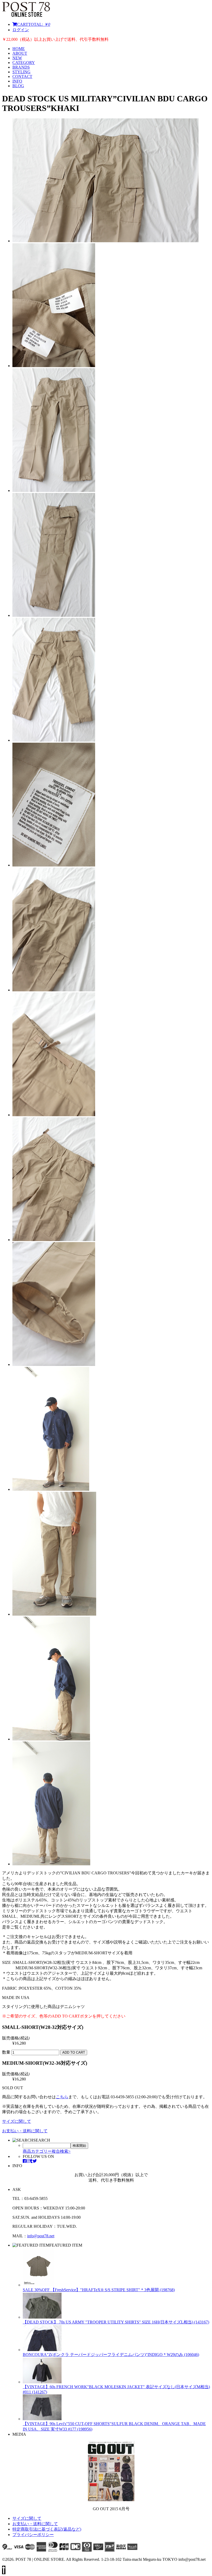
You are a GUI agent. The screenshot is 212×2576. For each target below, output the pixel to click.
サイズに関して (17, 2121)
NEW (17, 58)
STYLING (21, 72)
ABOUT (20, 53)
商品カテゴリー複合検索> (47, 2151)
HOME (19, 49)
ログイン (21, 30)
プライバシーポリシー (33, 2535)
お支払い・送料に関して (25, 2131)
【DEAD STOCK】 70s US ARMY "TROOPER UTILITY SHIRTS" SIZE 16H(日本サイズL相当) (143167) (116, 2322)
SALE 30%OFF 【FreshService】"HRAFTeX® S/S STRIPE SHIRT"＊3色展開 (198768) (99, 2290)
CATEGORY (24, 63)
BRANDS (21, 67)
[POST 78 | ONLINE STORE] (26, 15)
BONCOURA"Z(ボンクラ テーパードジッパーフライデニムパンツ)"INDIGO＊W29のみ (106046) (111, 2355)
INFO (17, 81)
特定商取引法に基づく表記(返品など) (47, 2529)
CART (34, 24)
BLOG (18, 86)
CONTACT (22, 76)
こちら (62, 2097)
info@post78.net (41, 2236)
